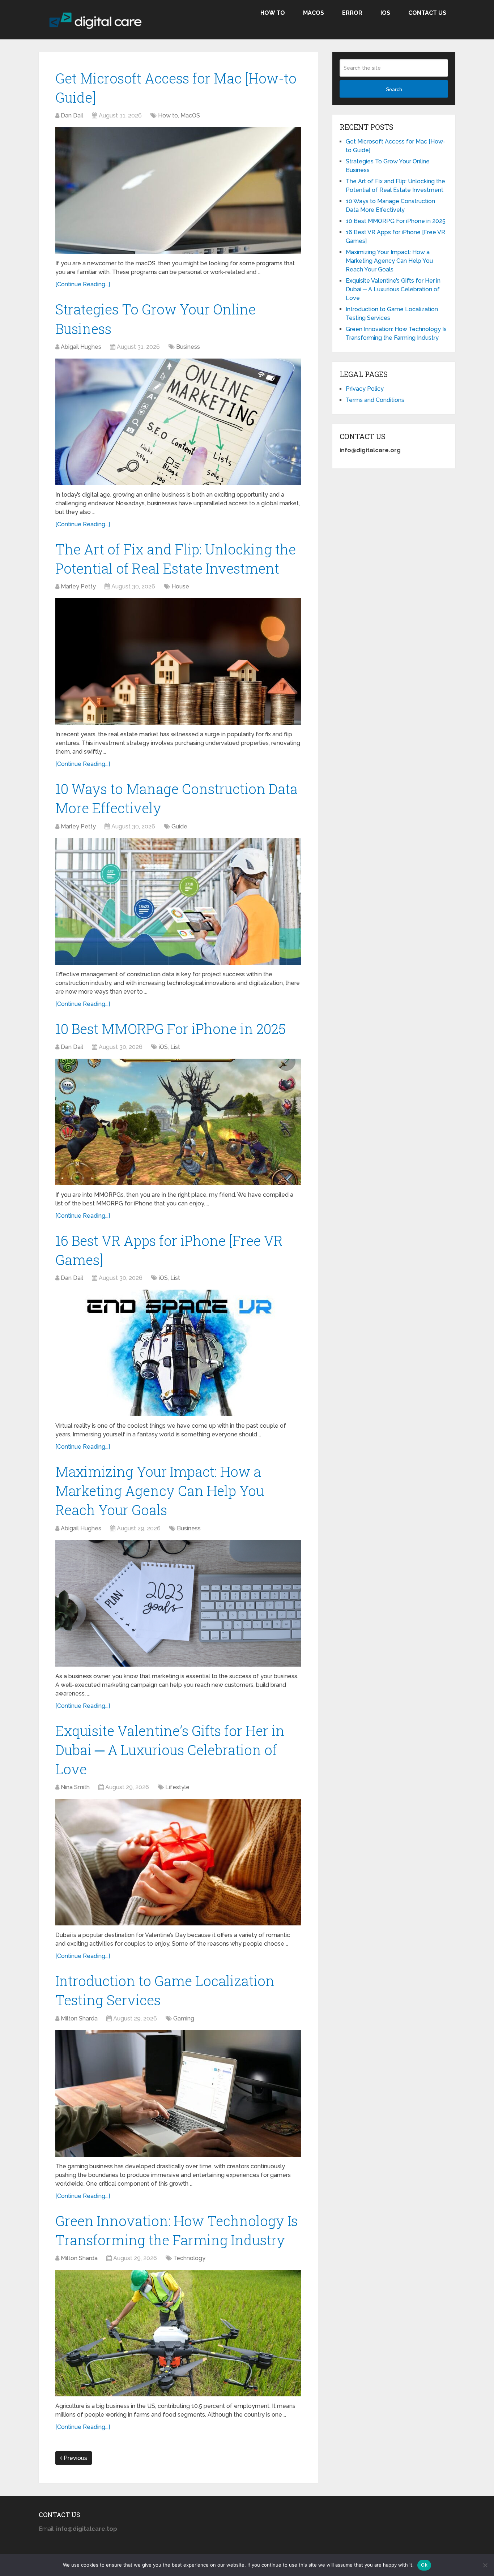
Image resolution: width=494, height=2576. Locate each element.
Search (394, 89)
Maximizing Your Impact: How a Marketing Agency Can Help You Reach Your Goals (160, 1491)
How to (273, 13)
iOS (385, 13)
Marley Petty (78, 586)
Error (352, 13)
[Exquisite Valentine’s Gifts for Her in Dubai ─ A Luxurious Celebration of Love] (178, 1862)
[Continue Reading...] (83, 284)
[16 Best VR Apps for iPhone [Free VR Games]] (178, 1353)
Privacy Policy (365, 389)
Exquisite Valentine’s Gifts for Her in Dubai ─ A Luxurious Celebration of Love (170, 1750)
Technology (189, 2258)
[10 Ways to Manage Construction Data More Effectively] (178, 901)
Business (188, 347)
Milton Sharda (79, 2018)
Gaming (184, 2018)
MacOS (314, 13)
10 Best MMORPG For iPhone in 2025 (171, 1029)
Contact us (427, 13)
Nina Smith (75, 1787)
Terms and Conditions (375, 400)
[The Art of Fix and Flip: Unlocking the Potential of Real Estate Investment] (178, 661)
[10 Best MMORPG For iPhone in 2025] (178, 1122)
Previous (75, 2458)
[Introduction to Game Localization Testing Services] (178, 2093)
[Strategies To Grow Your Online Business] (178, 422)
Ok (424, 2565)
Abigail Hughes (81, 347)
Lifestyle (177, 1787)
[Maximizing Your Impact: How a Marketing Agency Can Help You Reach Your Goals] (178, 1603)
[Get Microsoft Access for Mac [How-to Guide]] (178, 190)
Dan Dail (72, 115)
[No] (485, 2565)
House (180, 586)
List (175, 1047)
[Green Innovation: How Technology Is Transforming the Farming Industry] (178, 2333)
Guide (179, 826)
